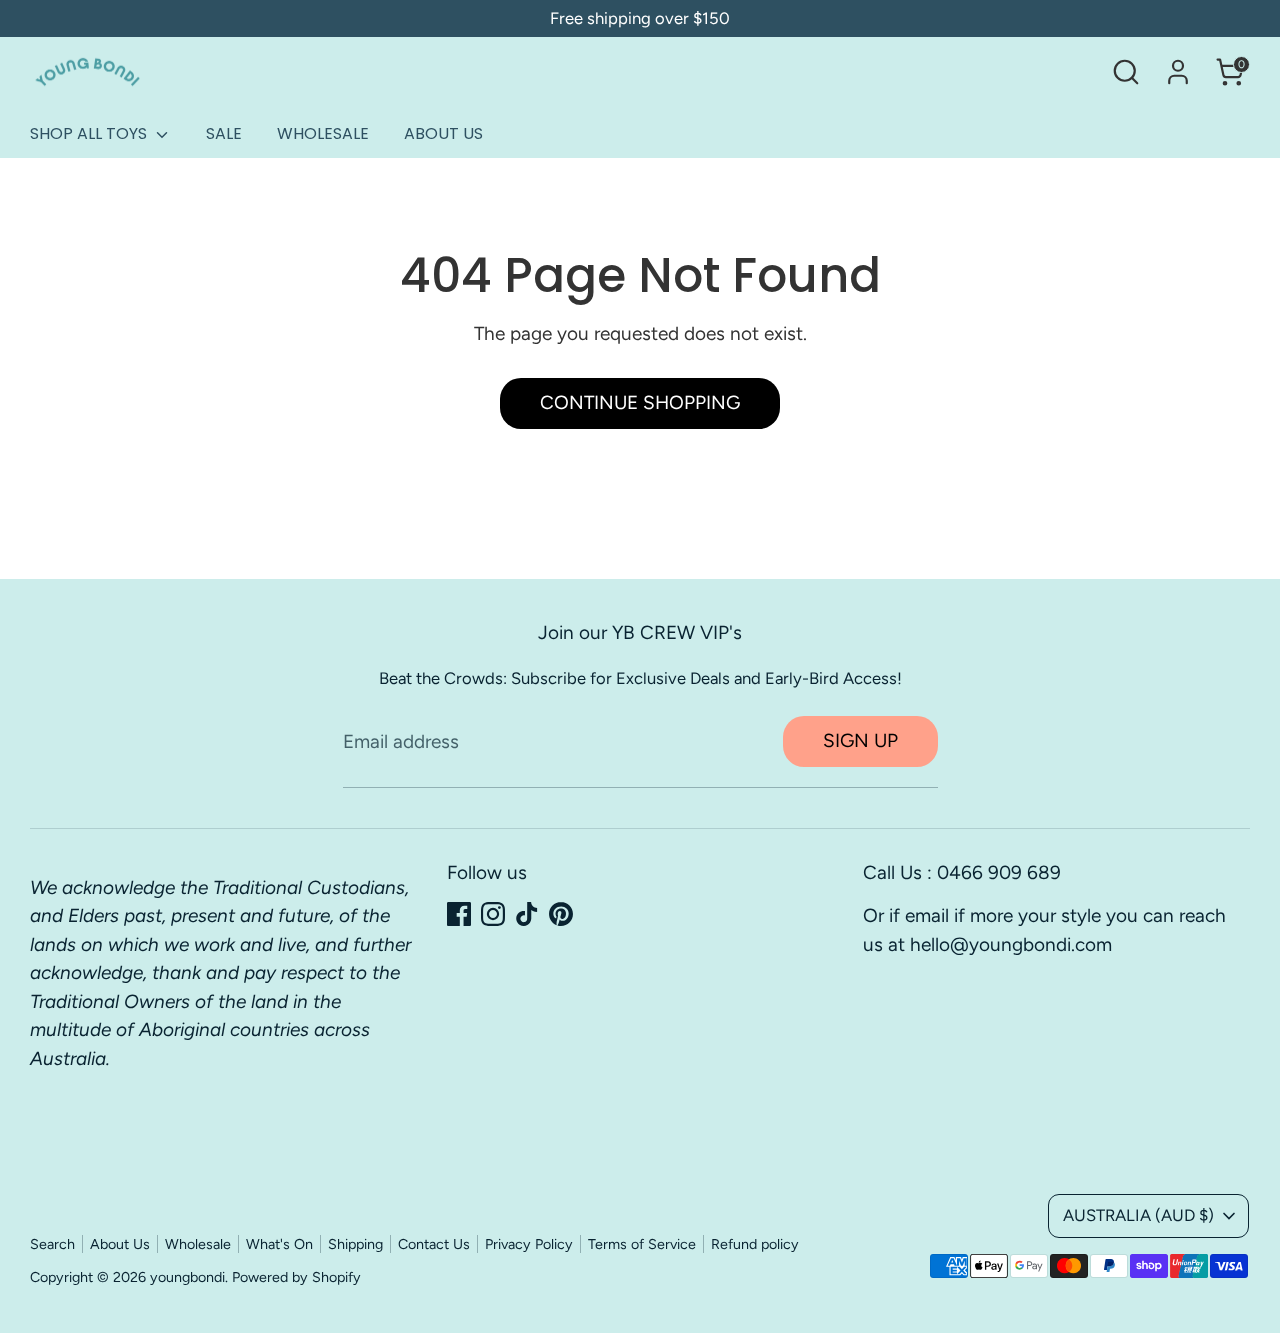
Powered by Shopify (296, 1277)
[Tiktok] (527, 914)
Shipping (355, 1244)
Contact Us (434, 1244)
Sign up (860, 740)
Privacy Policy (529, 1244)
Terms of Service (642, 1244)
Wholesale (198, 1244)
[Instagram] (493, 914)
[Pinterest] (561, 914)
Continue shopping (640, 402)
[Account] (1178, 72)
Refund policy (755, 1244)
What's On (279, 1244)
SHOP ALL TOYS (90, 133)
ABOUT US (443, 133)
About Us (120, 1244)
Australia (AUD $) (1138, 1215)
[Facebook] (459, 914)
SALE (224, 133)
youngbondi (187, 1277)
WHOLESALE (323, 133)
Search (52, 1244)
